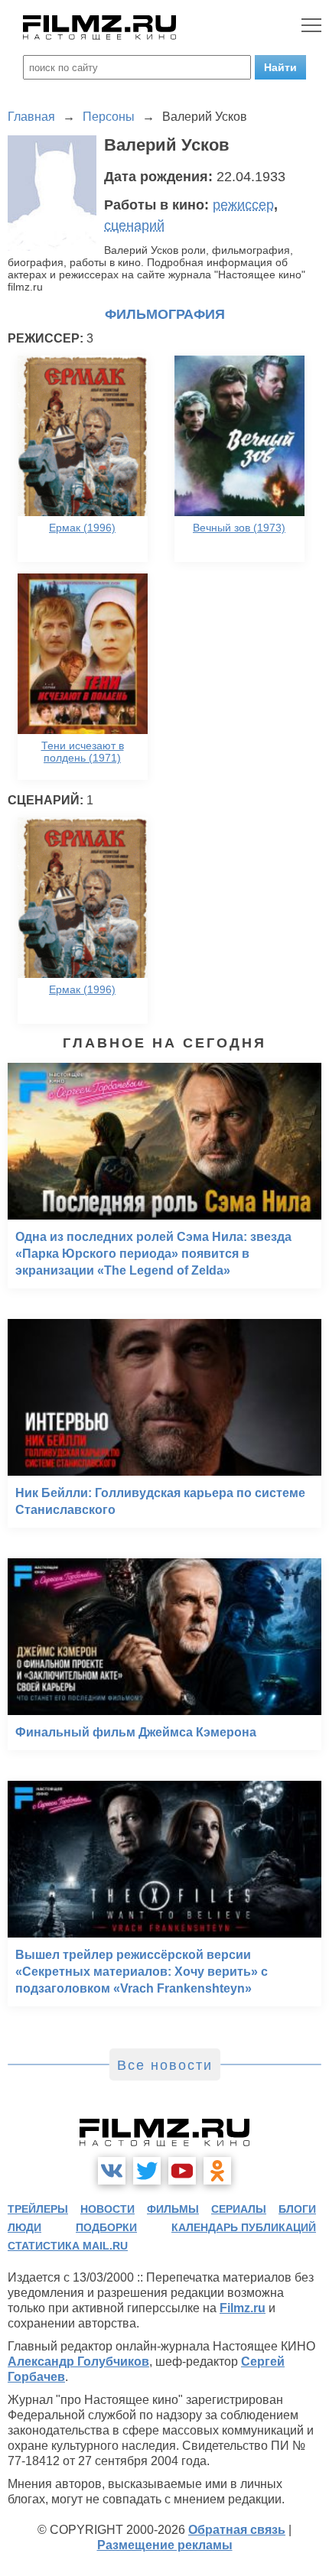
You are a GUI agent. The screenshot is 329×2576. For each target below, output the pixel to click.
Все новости (165, 2065)
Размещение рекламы (165, 2545)
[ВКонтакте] (112, 2171)
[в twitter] (147, 2171)
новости (107, 2209)
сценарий (134, 226)
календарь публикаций (244, 2227)
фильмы (173, 2209)
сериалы (239, 2209)
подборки (106, 2227)
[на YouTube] (182, 2171)
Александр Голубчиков (78, 2362)
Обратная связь (237, 2530)
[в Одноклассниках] (217, 2171)
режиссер (243, 205)
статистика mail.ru (68, 2246)
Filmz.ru (243, 2308)
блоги (297, 2209)
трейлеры (38, 2209)
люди (24, 2227)
